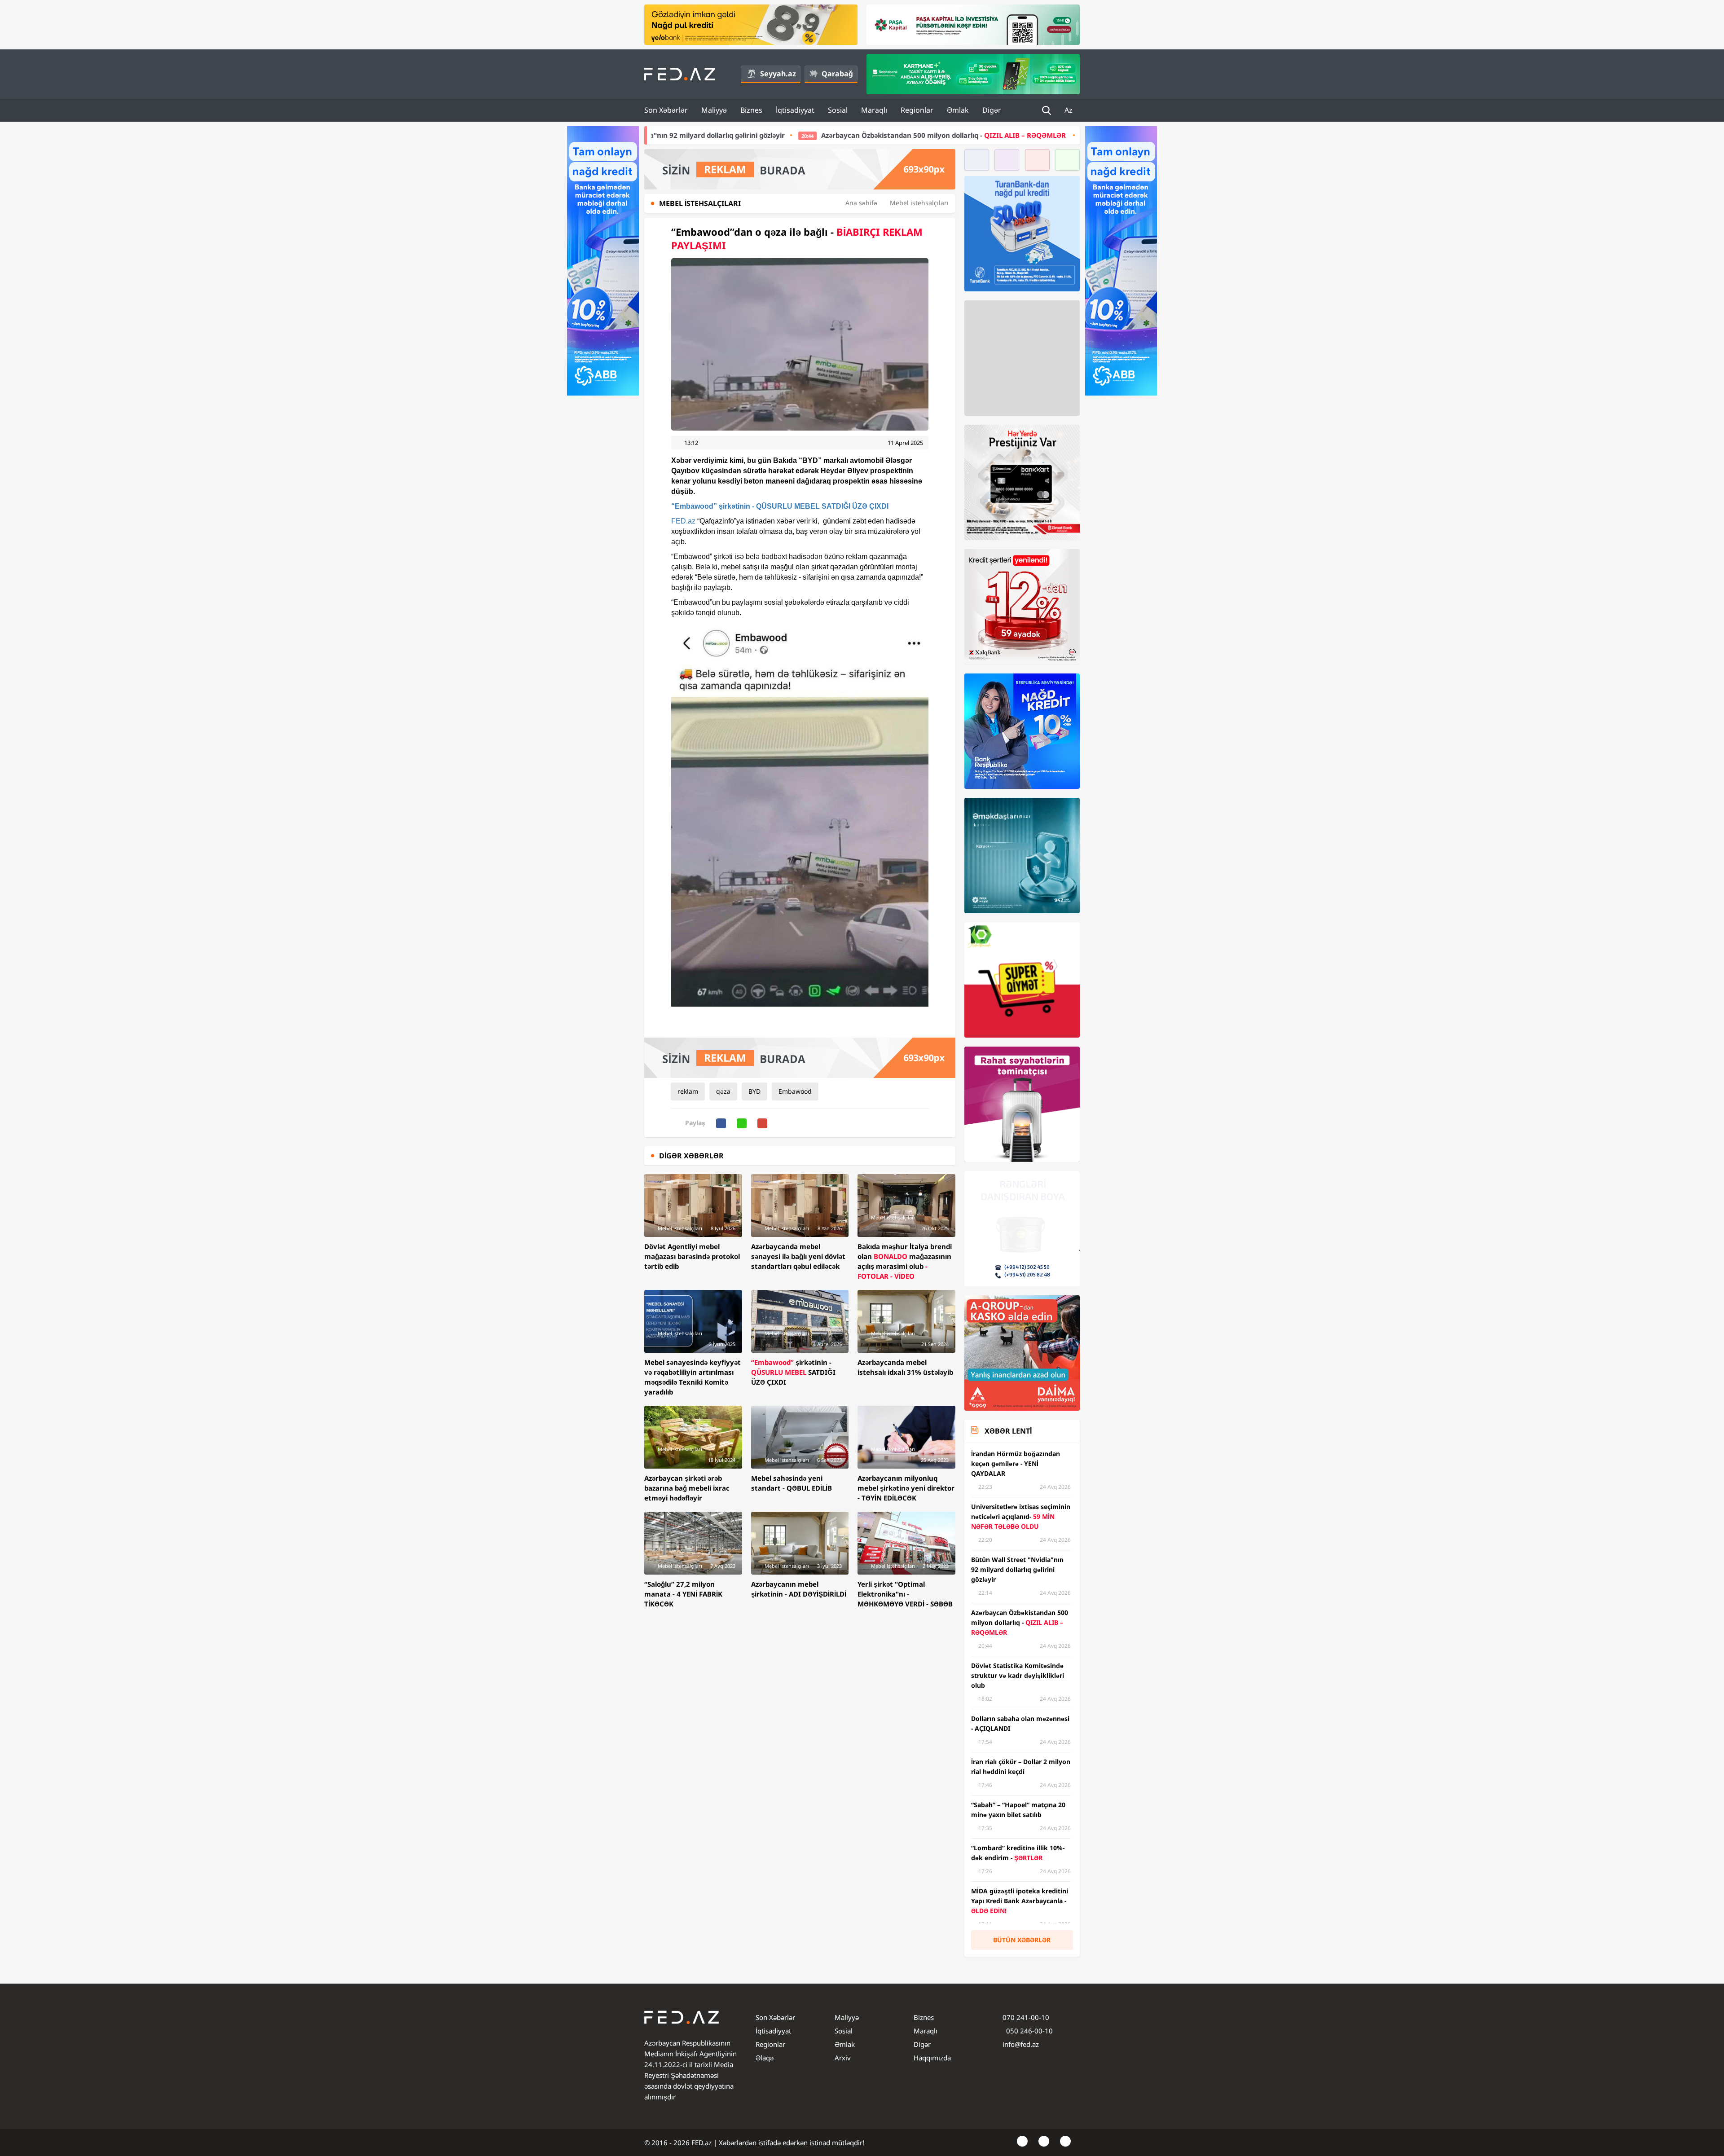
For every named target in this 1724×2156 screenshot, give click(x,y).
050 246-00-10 (1029, 2031)
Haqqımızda (932, 2058)
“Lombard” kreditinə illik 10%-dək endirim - (972, 135)
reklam (688, 1091)
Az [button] (1069, 110)
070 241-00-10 (1026, 2017)
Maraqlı (874, 110)
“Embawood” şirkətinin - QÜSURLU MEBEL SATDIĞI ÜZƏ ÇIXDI (780, 506)
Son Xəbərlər (666, 110)
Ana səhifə (861, 203)
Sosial (838, 110)
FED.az (683, 521)
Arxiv (843, 2058)
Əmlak (958, 110)
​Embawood (795, 1091)
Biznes (751, 110)
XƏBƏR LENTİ (1008, 1431)
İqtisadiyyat (795, 110)
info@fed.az (1021, 2044)
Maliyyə (714, 110)
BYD (754, 1091)
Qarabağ (837, 74)
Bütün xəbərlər (1022, 1940)
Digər (992, 110)
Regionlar (917, 110)
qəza (723, 1091)
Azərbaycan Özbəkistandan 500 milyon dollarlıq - (723, 135)
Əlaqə (765, 2058)
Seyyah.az (778, 74)
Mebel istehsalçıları (919, 203)
